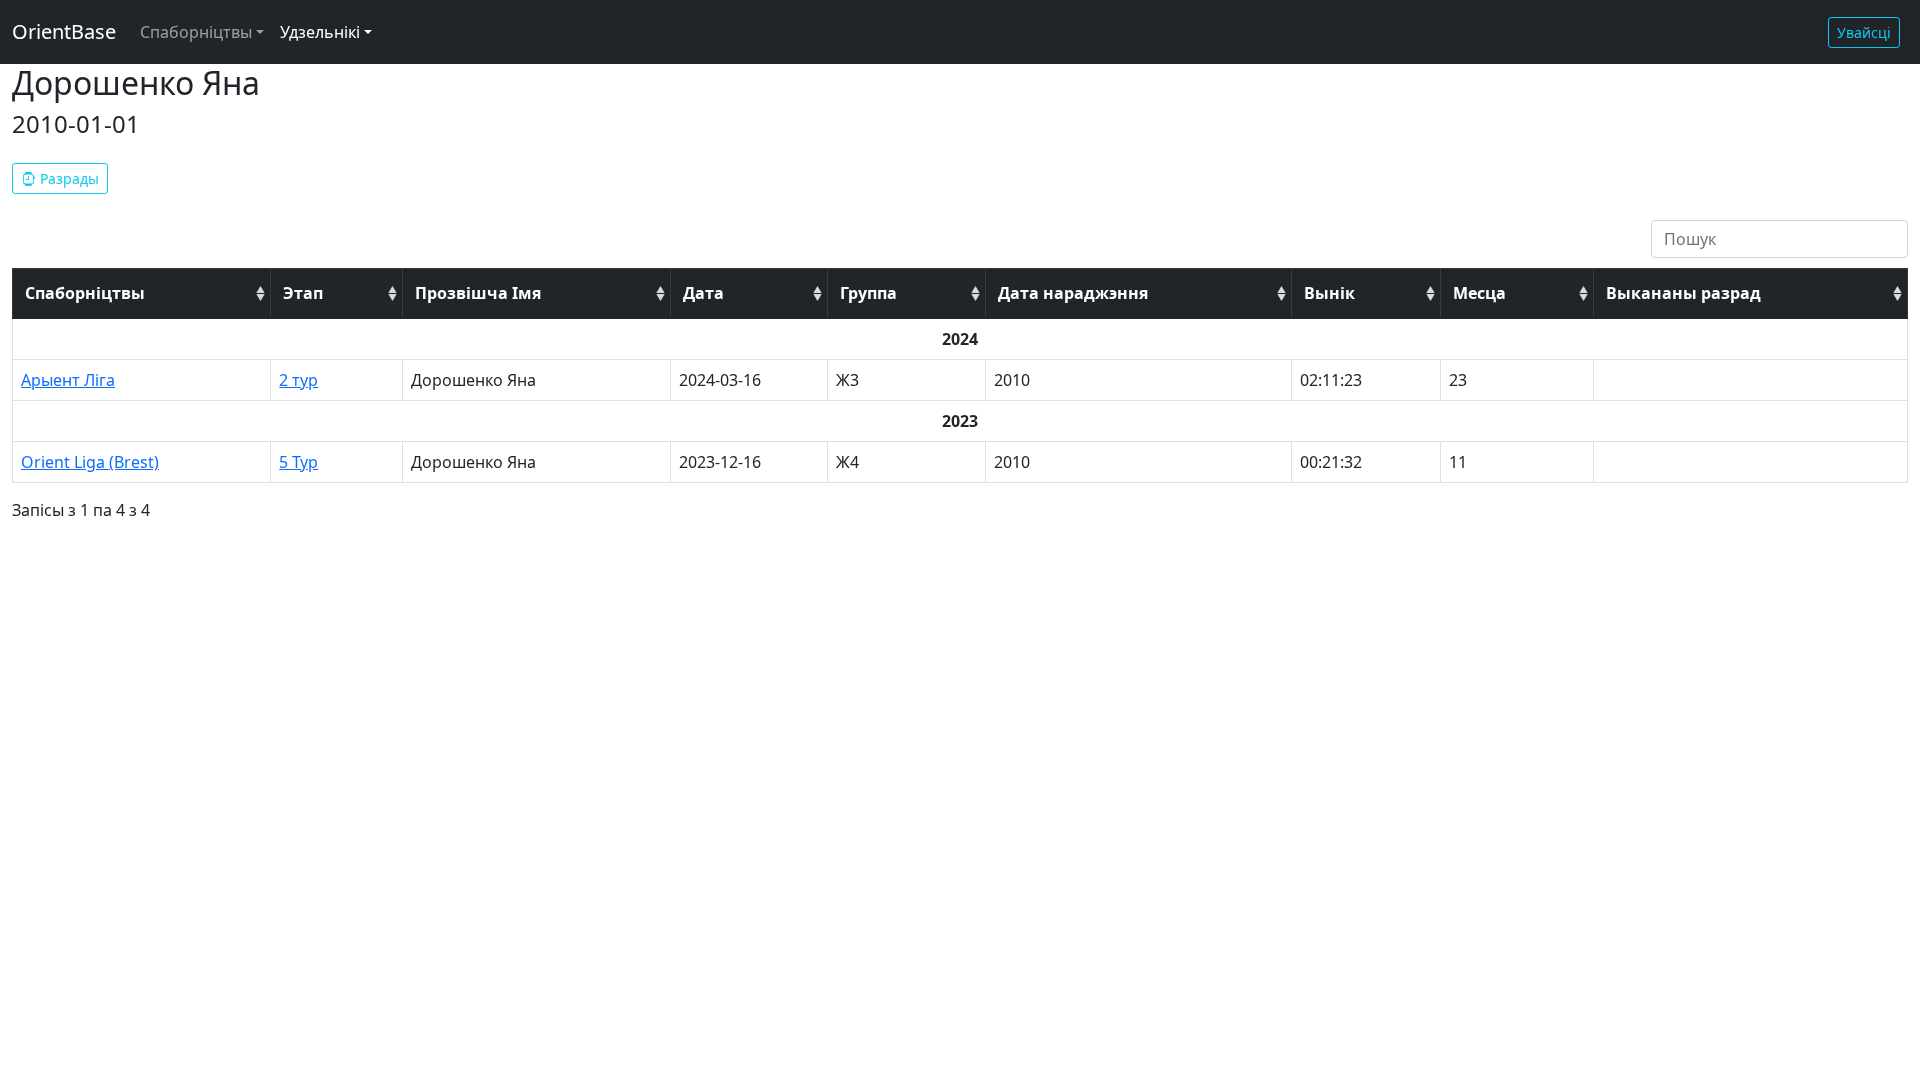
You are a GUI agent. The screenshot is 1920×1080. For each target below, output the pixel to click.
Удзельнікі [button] (320, 32)
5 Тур (298, 462)
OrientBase (64, 31)
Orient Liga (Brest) (90, 462)
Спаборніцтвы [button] (196, 32)
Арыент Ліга (68, 380)
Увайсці (1864, 32)
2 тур (298, 380)
